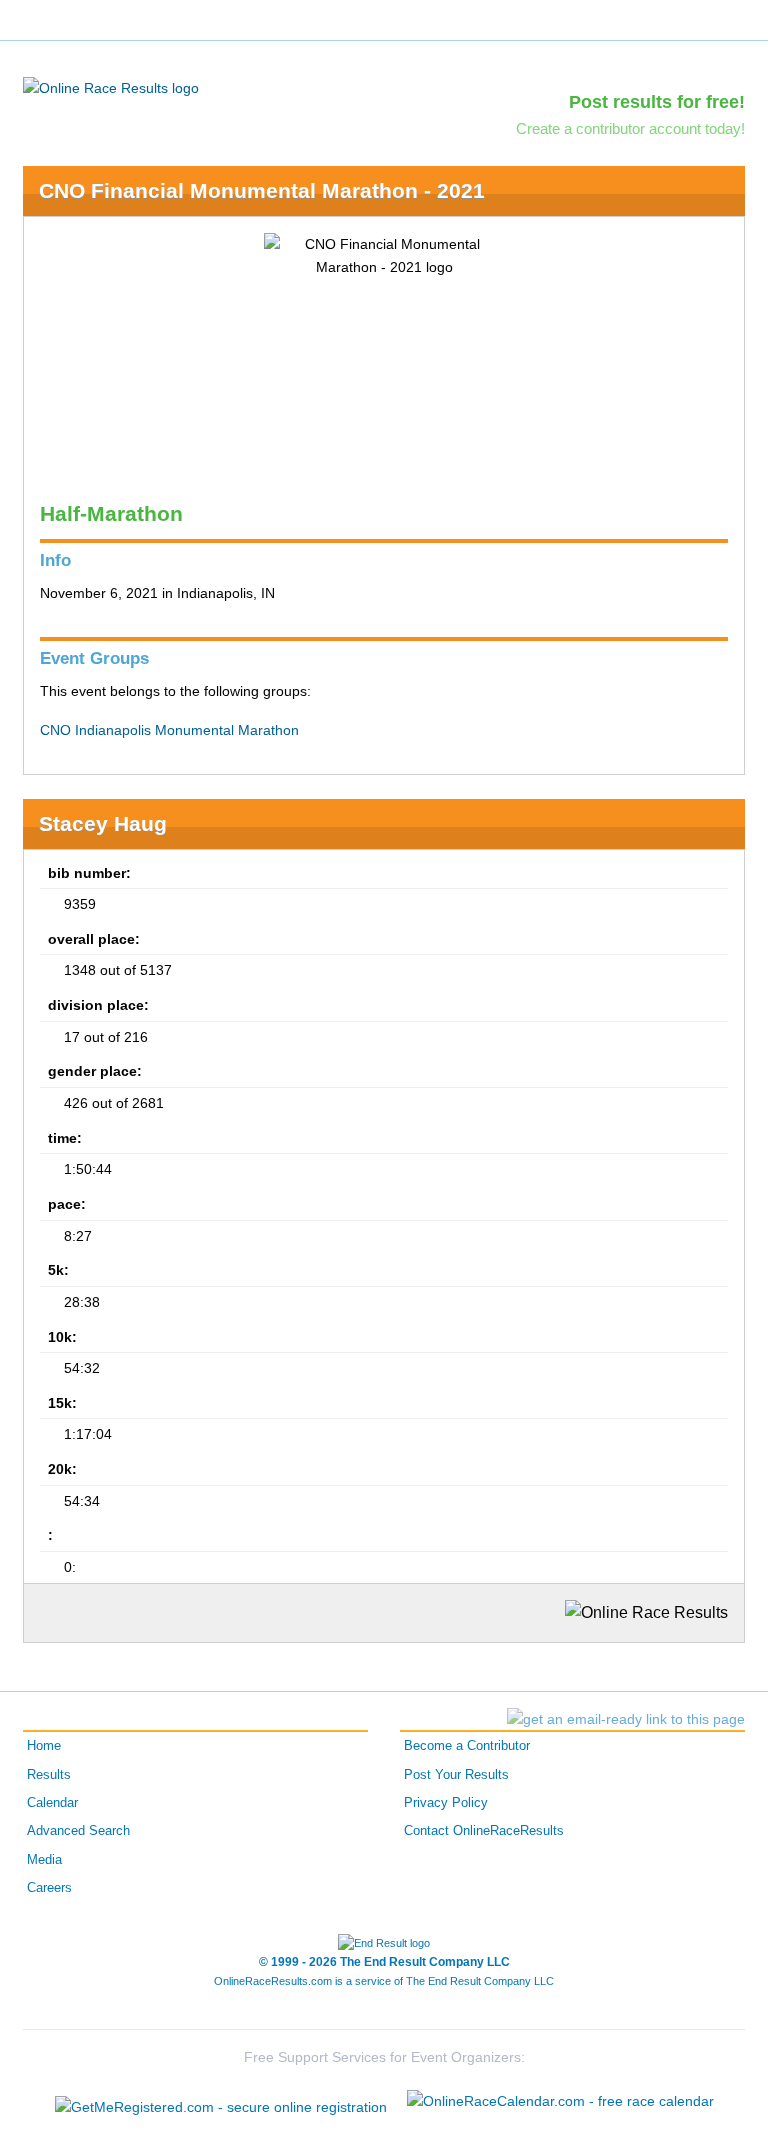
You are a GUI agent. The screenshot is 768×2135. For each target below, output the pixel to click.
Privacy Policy (446, 1803)
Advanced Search (78, 1831)
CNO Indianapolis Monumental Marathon (169, 730)
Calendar (52, 1803)
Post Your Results (456, 1775)
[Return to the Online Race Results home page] (111, 87)
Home (44, 1746)
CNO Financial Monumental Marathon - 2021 (262, 190)
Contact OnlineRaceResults (484, 1831)
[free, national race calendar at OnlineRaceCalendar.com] (560, 2101)
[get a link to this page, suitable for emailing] (626, 1719)
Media (44, 1860)
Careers (49, 1888)
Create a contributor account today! (630, 128)
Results (49, 1775)
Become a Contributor (467, 1746)
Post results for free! (657, 102)
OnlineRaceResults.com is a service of (384, 1981)
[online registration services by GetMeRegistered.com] (221, 2101)
